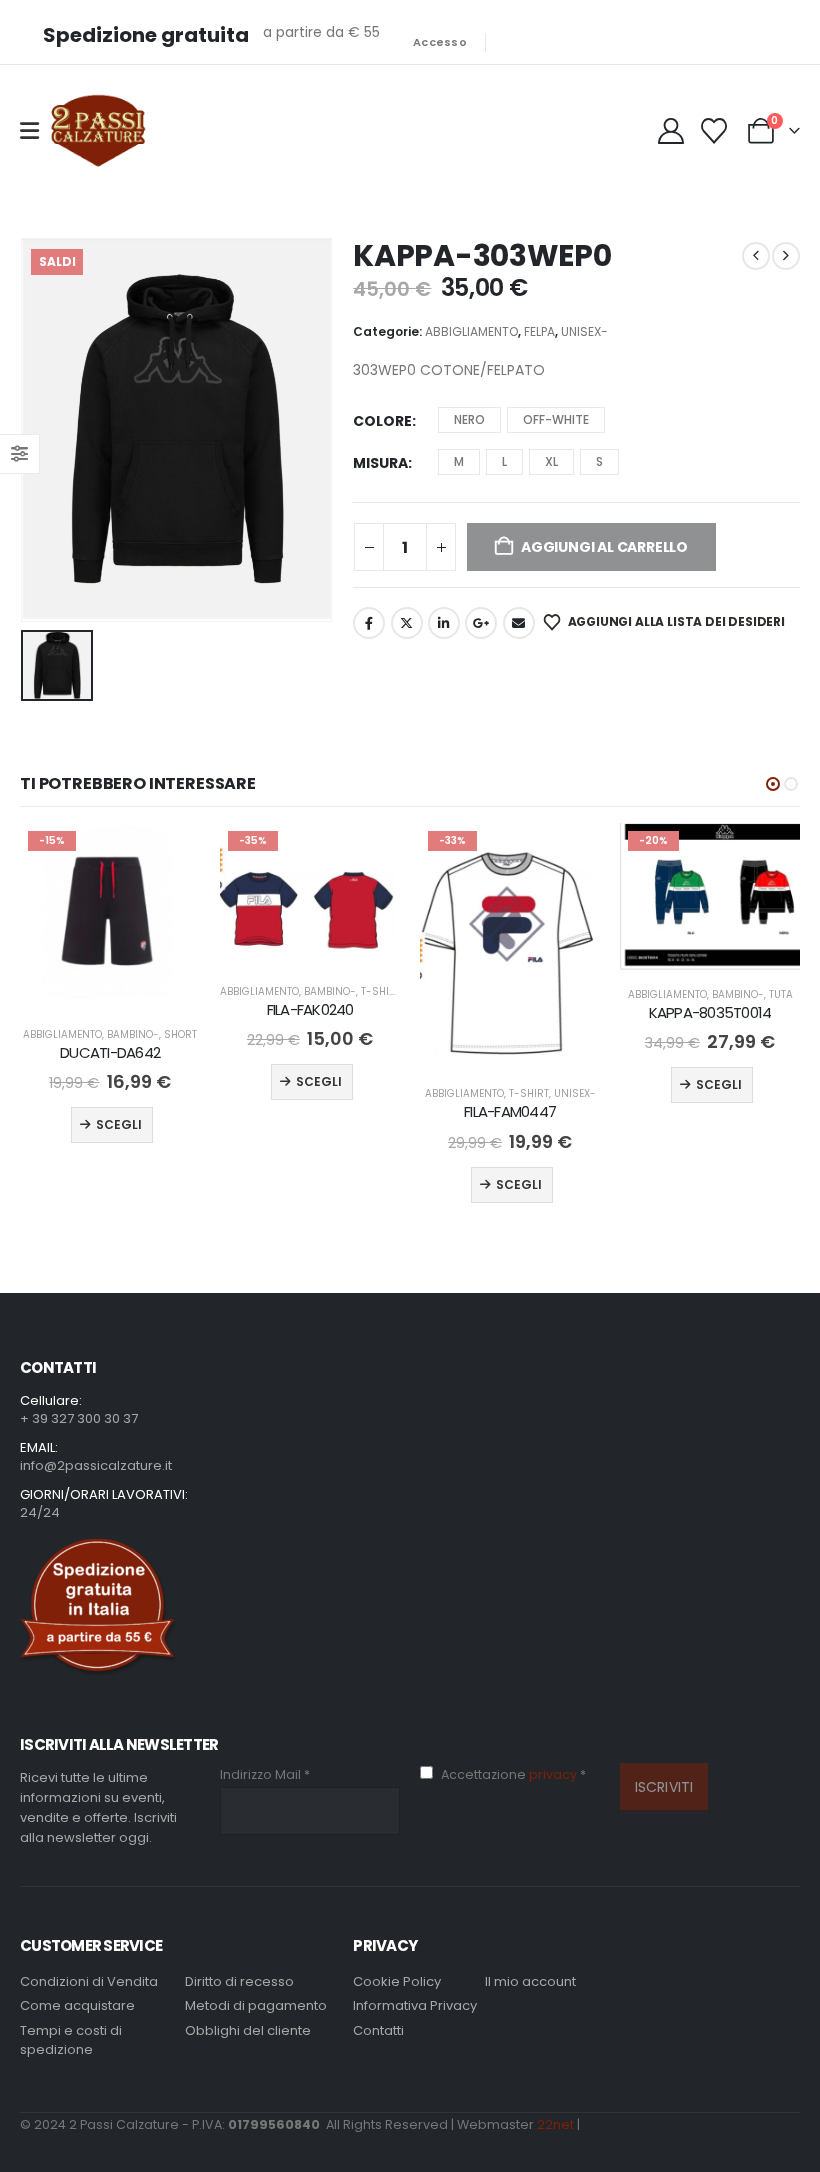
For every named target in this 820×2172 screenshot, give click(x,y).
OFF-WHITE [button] (556, 419)
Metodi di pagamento (256, 2005)
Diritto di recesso (239, 1981)
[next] (786, 256)
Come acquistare (77, 2005)
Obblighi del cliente (248, 2030)
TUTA (781, 994)
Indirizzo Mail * (265, 1774)
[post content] (110, 916)
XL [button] (551, 461)
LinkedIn (444, 623)
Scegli (119, 1124)
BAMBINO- (133, 1034)
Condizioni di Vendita (89, 1981)
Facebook (369, 623)
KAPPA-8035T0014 (710, 1012)
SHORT (180, 1034)
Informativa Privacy (415, 2005)
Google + (481, 623)
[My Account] (672, 131)
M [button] (459, 461)
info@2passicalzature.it (96, 1465)
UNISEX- (584, 331)
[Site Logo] (97, 131)
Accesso (440, 42)
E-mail (519, 623)
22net (555, 2124)
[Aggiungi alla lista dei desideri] (167, 856)
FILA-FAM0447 (510, 1111)
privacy (554, 1774)
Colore (382, 421)
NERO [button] (469, 419)
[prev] (756, 256)
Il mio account (530, 1981)
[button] (773, 784)
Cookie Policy (397, 1981)
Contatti (378, 2030)
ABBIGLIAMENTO (471, 331)
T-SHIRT (381, 991)
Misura (380, 463)
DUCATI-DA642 (110, 1052)
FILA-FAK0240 (310, 1009)
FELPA (539, 331)
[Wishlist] (714, 131)
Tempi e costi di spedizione (71, 2040)
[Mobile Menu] (29, 131)
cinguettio (407, 623)
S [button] (599, 461)
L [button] (504, 461)
